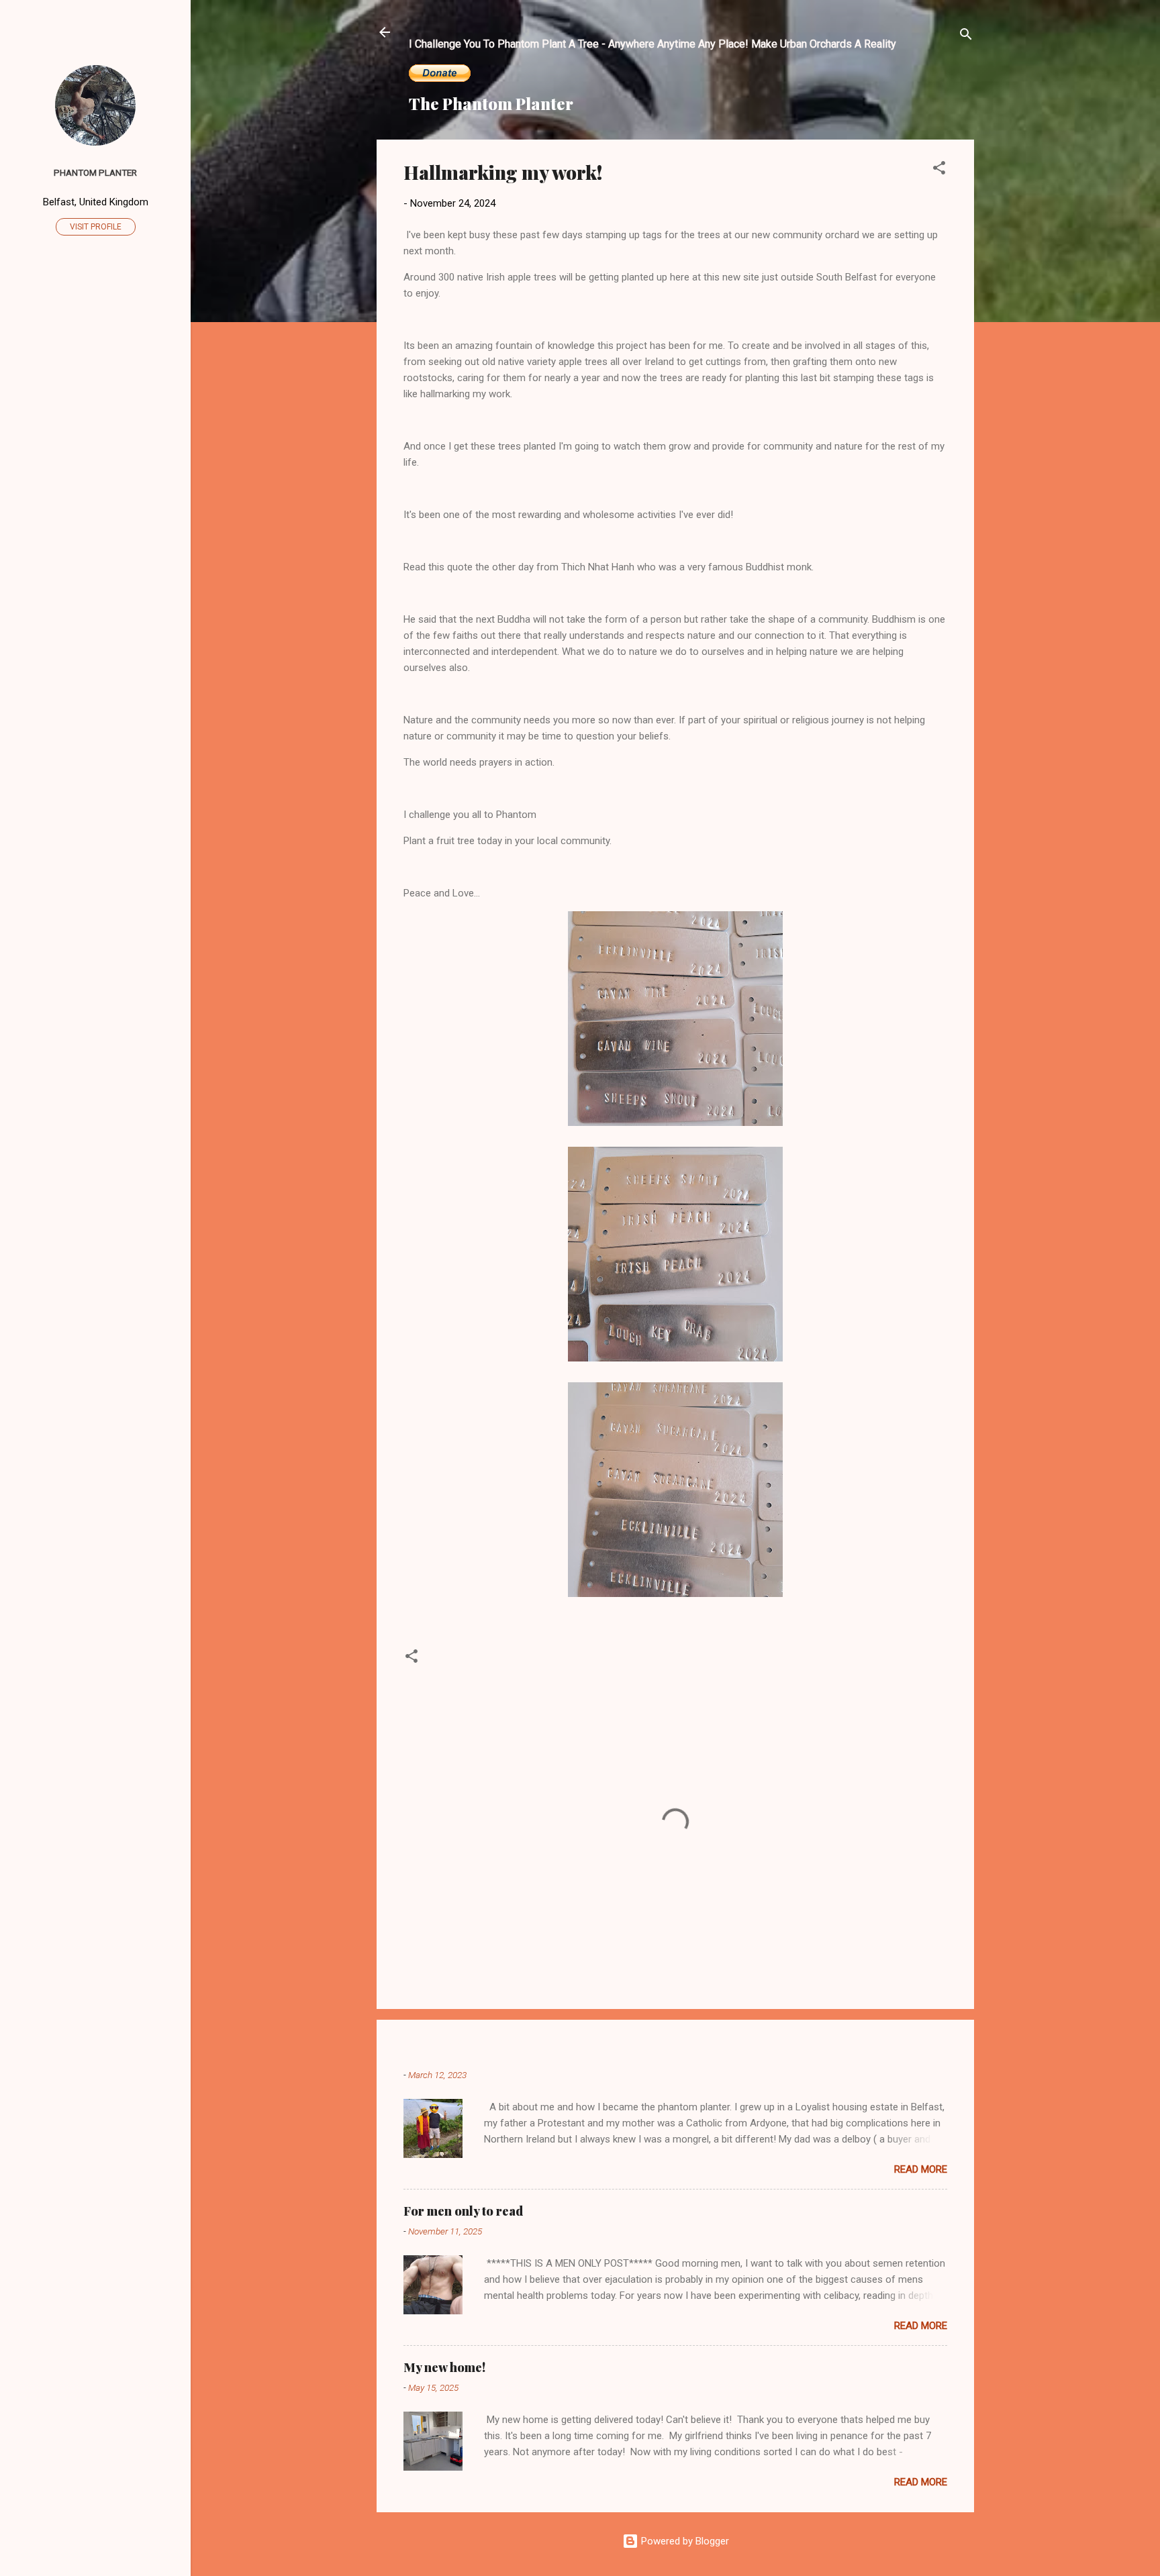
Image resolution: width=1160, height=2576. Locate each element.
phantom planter (95, 172)
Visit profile (96, 227)
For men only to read (463, 2211)
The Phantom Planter (491, 103)
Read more (921, 2169)
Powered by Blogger (684, 2541)
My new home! (444, 2367)
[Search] (966, 37)
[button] (939, 170)
